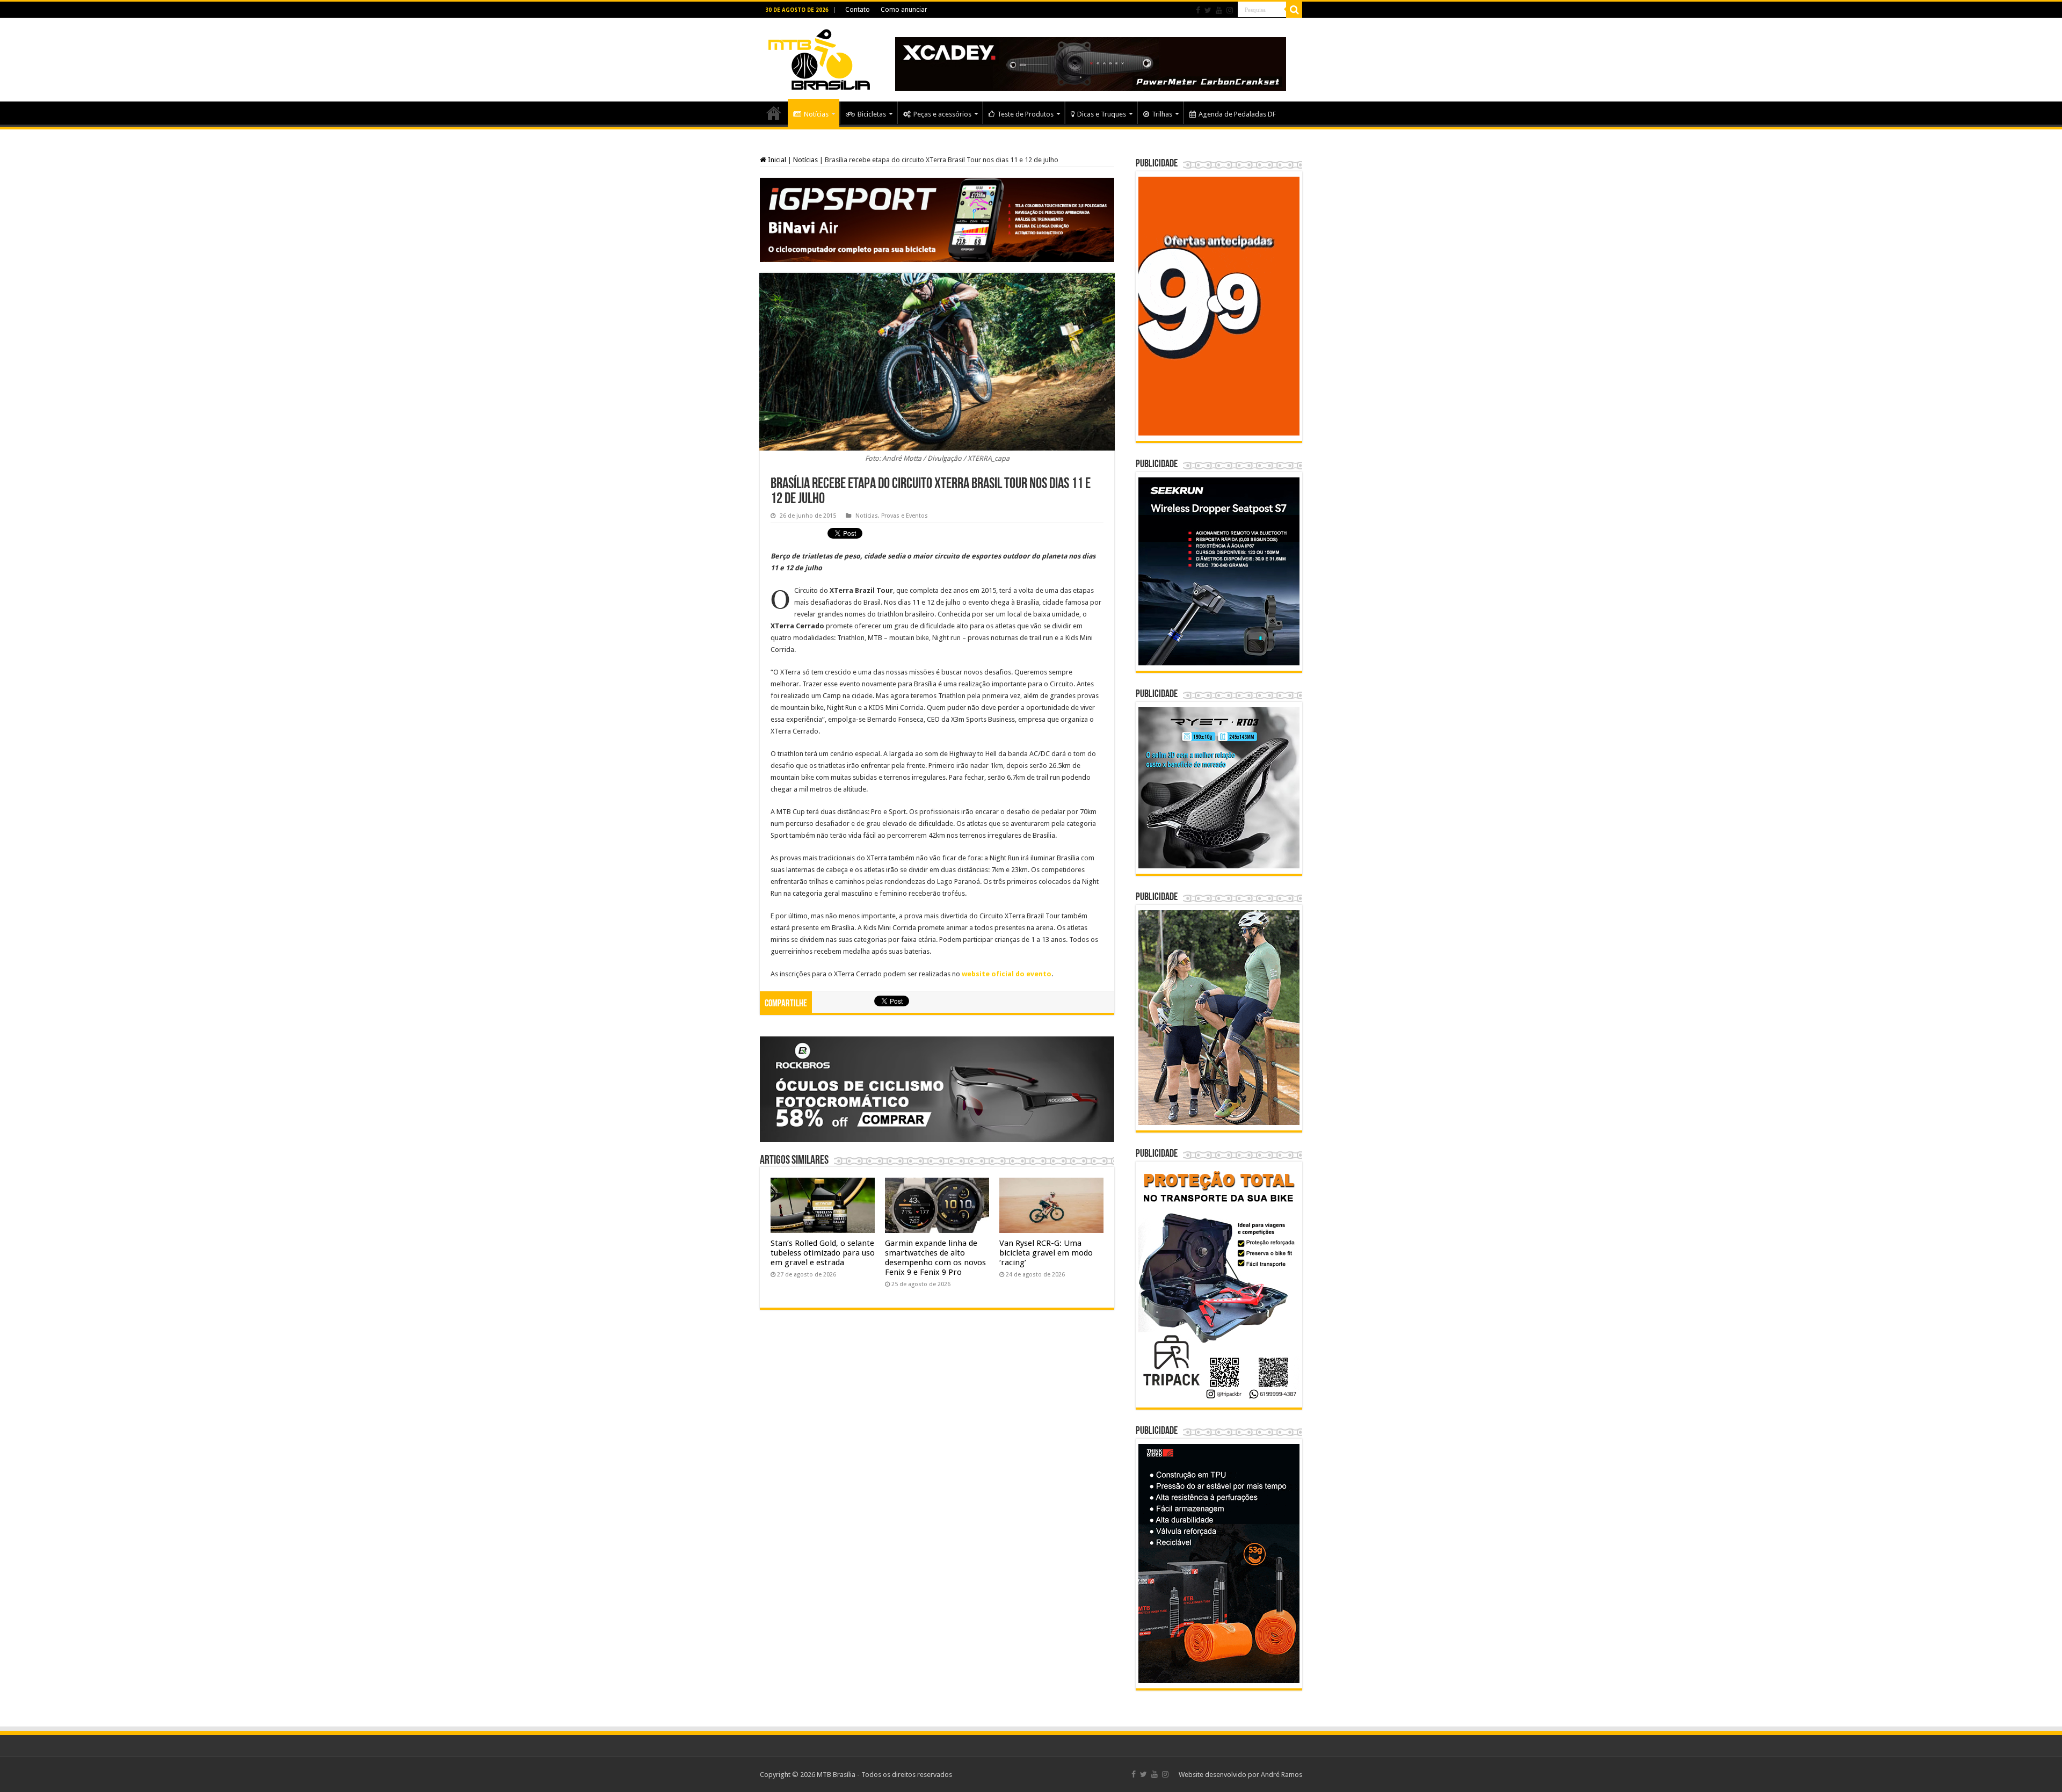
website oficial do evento (1007, 974)
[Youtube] (1219, 10)
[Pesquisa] (1294, 10)
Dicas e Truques (1102, 114)
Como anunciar (904, 10)
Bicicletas (872, 114)
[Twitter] (1208, 10)
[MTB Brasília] (819, 57)
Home (774, 113)
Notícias (816, 114)
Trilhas (1162, 114)
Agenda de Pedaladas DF (1237, 114)
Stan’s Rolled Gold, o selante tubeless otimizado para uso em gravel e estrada (823, 1253)
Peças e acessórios (942, 114)
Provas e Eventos (905, 516)
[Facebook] (1198, 10)
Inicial (776, 160)
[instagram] (1230, 10)
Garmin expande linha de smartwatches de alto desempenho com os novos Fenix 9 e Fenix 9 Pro (935, 1258)
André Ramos (1282, 1775)
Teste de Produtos (1025, 114)
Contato (858, 10)
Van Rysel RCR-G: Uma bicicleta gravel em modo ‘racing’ (1046, 1253)
